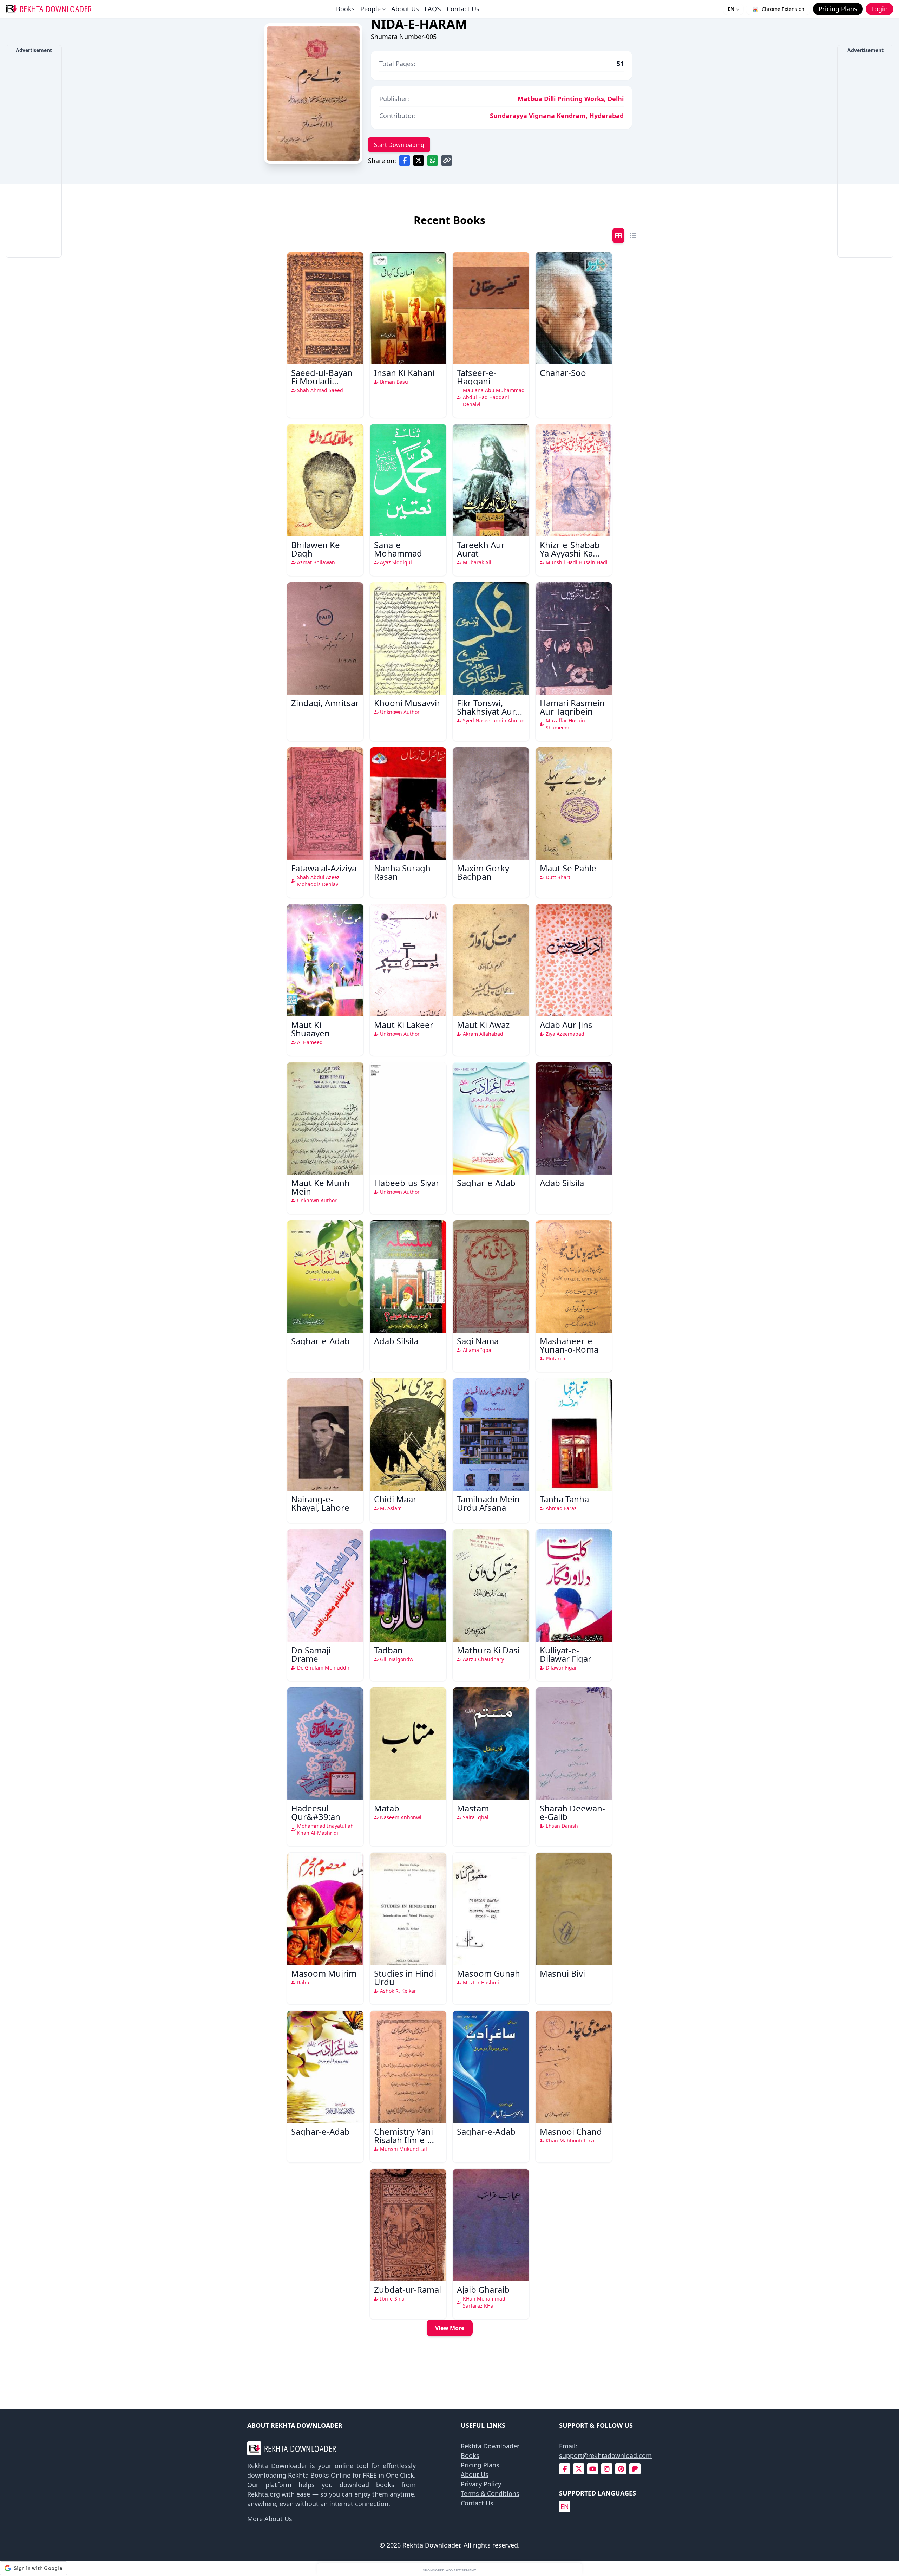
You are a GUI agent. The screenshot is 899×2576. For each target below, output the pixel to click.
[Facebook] (565, 2469)
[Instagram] (607, 2469)
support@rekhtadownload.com (605, 2455)
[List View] (633, 236)
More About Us (270, 2519)
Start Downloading (399, 145)
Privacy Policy (481, 2484)
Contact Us (463, 9)
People (370, 9)
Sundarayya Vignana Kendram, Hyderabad (557, 116)
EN (731, 9)
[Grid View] (618, 236)
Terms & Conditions (490, 2493)
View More (450, 2328)
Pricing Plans (480, 2465)
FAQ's (433, 9)
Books (345, 9)
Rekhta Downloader (490, 2446)
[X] (579, 2469)
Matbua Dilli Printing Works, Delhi (571, 99)
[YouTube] (593, 2469)
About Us (405, 9)
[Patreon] (635, 2469)
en (565, 2506)
